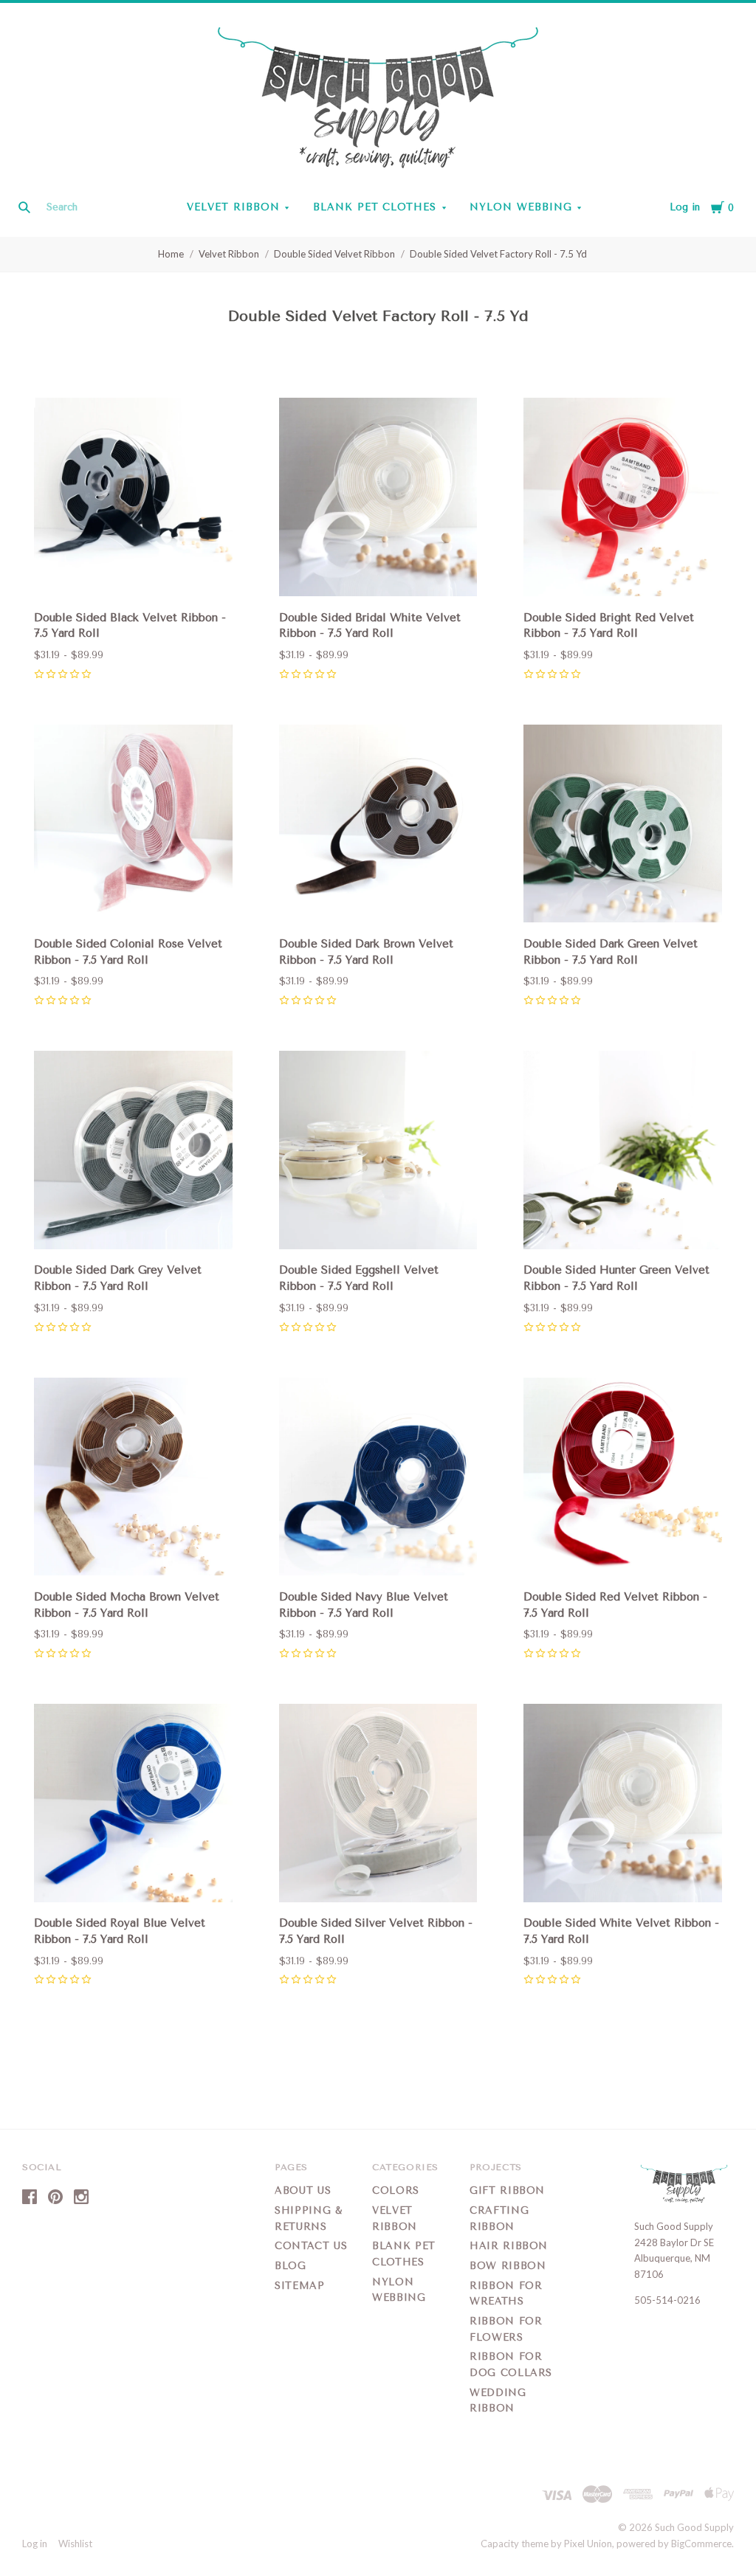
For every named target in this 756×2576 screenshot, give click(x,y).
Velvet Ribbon (233, 207)
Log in (685, 207)
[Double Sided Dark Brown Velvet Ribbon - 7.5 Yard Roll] (378, 826)
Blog (291, 2266)
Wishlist (75, 2544)
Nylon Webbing (521, 207)
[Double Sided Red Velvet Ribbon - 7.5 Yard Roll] (623, 1479)
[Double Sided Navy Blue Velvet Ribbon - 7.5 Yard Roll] (378, 1479)
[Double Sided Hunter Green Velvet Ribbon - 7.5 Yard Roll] (623, 1152)
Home (171, 254)
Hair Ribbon (509, 2246)
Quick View (134, 575)
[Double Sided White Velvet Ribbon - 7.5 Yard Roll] (623, 1805)
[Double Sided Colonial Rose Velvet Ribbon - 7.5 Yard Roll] (133, 826)
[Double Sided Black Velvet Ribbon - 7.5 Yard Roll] (133, 499)
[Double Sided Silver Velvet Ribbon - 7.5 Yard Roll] (378, 1805)
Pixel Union (588, 2544)
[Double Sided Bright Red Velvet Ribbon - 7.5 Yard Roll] (623, 499)
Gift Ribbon (507, 2190)
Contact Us (311, 2246)
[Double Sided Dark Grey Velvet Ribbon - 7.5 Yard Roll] (133, 1152)
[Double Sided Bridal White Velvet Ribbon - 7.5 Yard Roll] (378, 499)
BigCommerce (701, 2544)
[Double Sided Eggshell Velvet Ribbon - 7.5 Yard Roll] (378, 1152)
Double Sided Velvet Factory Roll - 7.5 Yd (498, 254)
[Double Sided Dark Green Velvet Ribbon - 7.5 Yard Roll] (623, 826)
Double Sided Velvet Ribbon (334, 254)
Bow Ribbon (508, 2266)
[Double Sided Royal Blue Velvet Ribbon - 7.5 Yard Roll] (133, 1805)
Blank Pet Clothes (375, 207)
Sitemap (300, 2286)
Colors (396, 2190)
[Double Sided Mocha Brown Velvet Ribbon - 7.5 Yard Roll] (133, 1479)
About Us (303, 2190)
